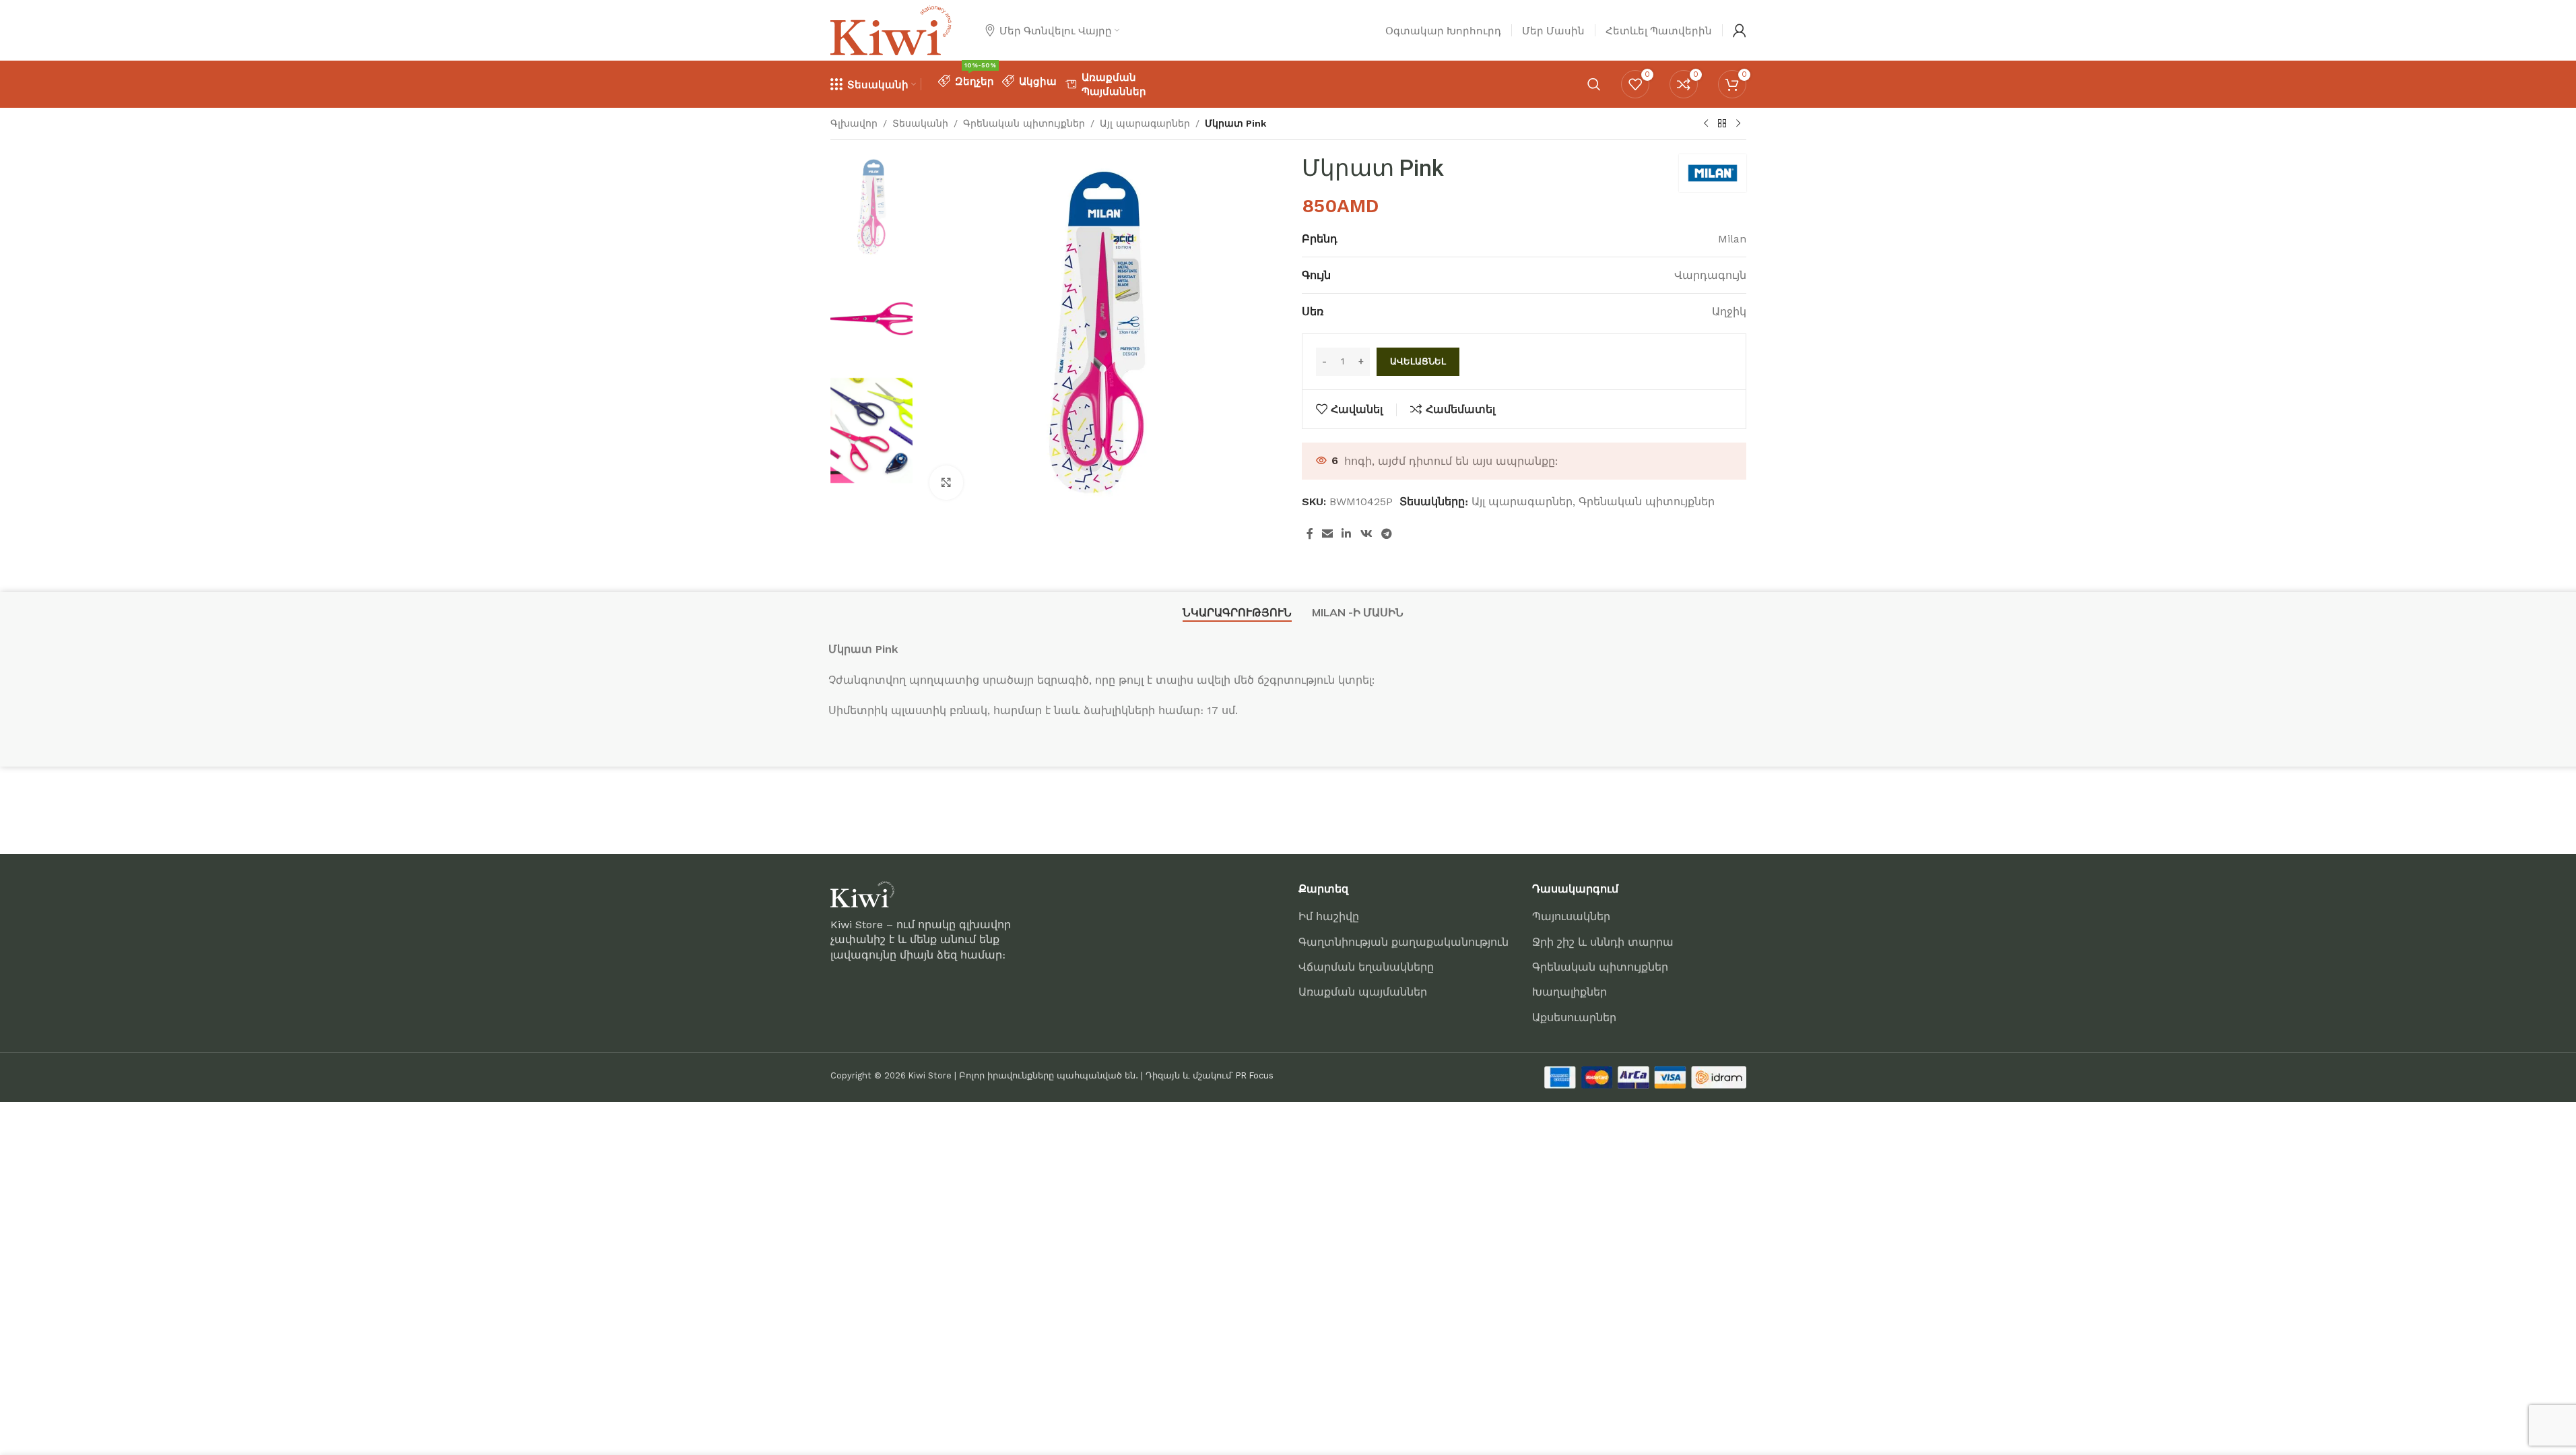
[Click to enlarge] (946, 482)
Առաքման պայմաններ (1363, 992)
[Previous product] (1706, 124)
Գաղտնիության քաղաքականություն (1403, 942)
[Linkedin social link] (1347, 535)
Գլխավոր (854, 123)
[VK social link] (1366, 535)
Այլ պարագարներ (1145, 123)
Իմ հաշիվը (1329, 916)
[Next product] (1738, 124)
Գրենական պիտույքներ (1024, 123)
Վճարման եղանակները (1366, 967)
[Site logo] (891, 29)
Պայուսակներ (1571, 916)
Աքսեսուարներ (1574, 1017)
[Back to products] (1722, 124)
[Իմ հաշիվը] (1740, 30)
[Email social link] (1328, 535)
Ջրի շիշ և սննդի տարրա (1603, 942)
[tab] (1237, 613)
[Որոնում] (1594, 84)
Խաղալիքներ (1570, 992)
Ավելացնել (1418, 361)
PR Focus (1255, 1075)
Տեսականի (920, 123)
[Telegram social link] (1386, 535)
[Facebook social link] (1310, 535)
